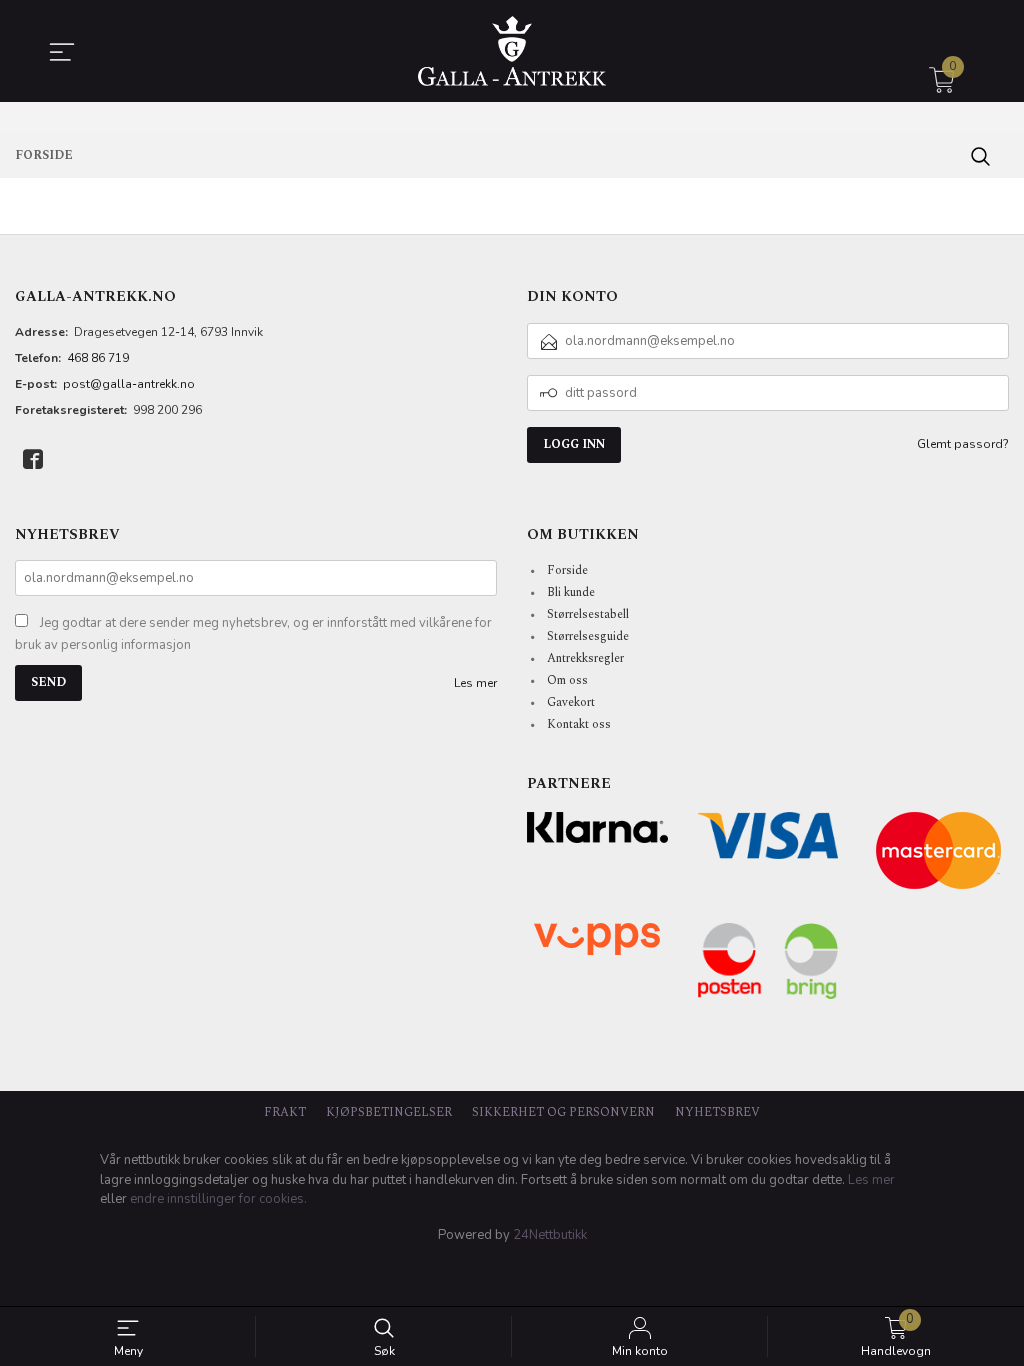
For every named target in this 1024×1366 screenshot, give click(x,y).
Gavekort (571, 702)
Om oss (567, 680)
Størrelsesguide (588, 636)
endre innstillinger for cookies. (218, 1199)
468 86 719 (98, 358)
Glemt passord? (963, 444)
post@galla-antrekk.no (129, 384)
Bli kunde (571, 592)
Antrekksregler (585, 658)
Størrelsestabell (588, 614)
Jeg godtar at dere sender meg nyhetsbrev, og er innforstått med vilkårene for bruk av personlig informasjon (253, 634)
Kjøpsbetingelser (389, 1112)
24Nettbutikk (550, 1235)
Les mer (475, 683)
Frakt (285, 1112)
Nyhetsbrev (717, 1112)
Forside (567, 570)
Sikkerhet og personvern (563, 1112)
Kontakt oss (579, 724)
